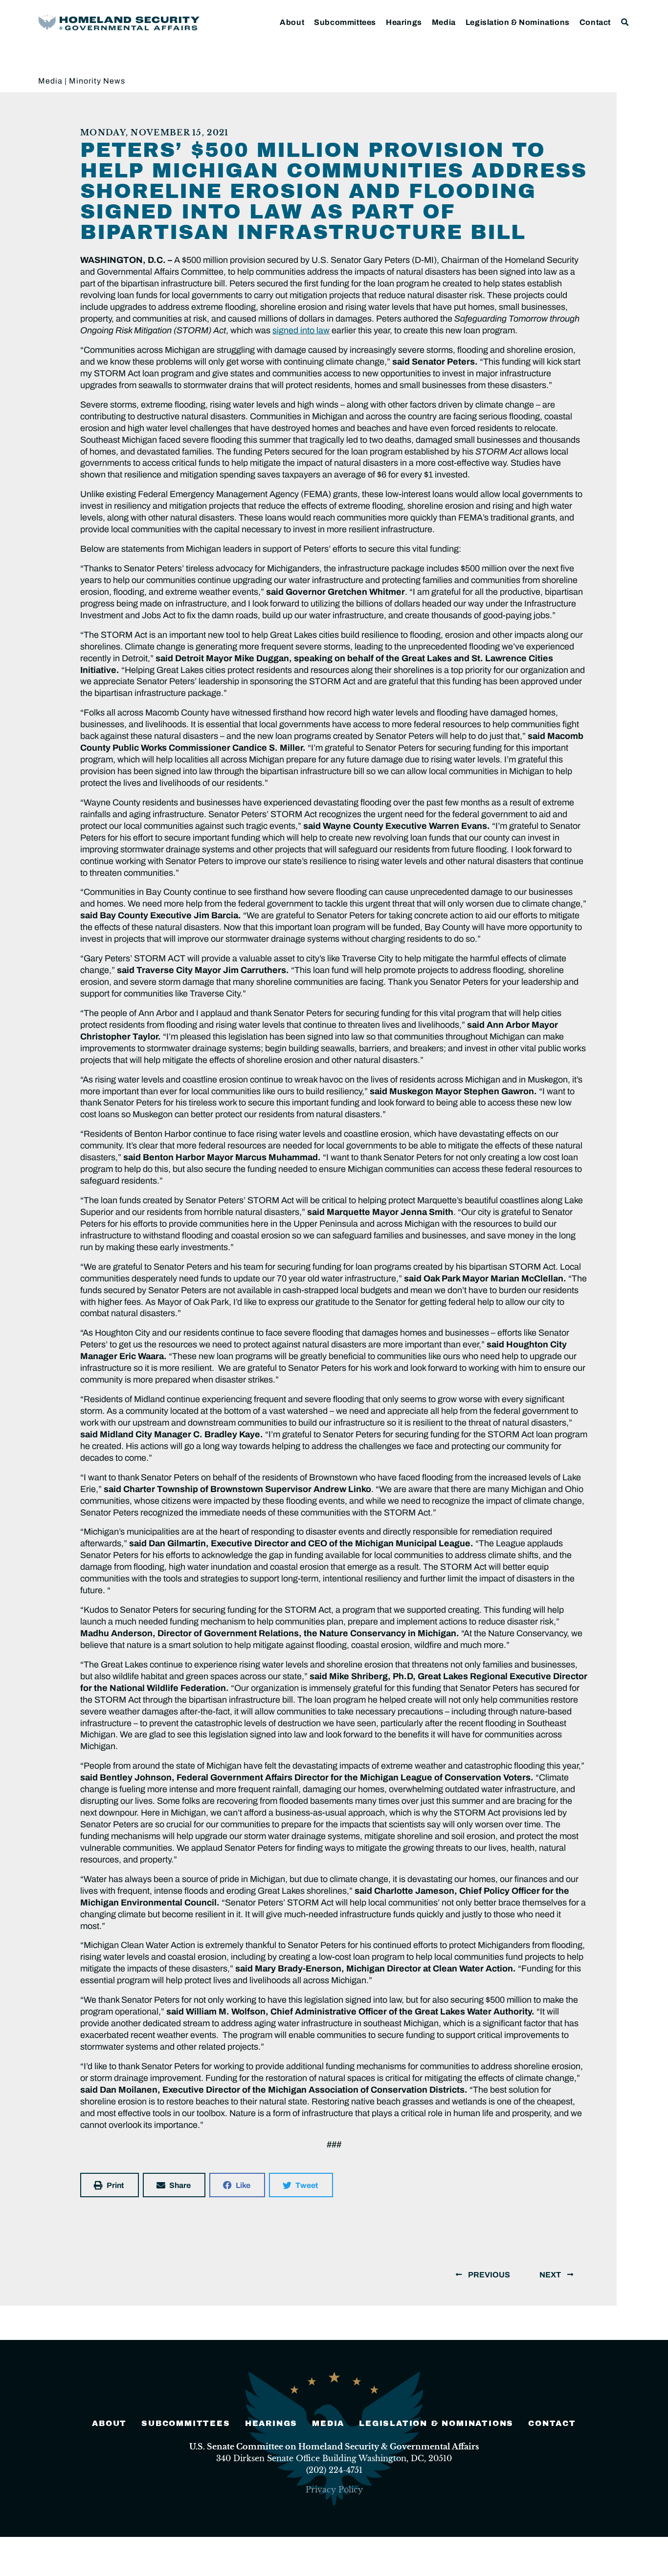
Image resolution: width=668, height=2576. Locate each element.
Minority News (97, 81)
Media (444, 22)
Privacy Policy (334, 2489)
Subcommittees (345, 22)
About (292, 22)
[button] (625, 22)
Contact (595, 22)
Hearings (404, 22)
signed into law (301, 330)
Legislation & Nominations (518, 22)
